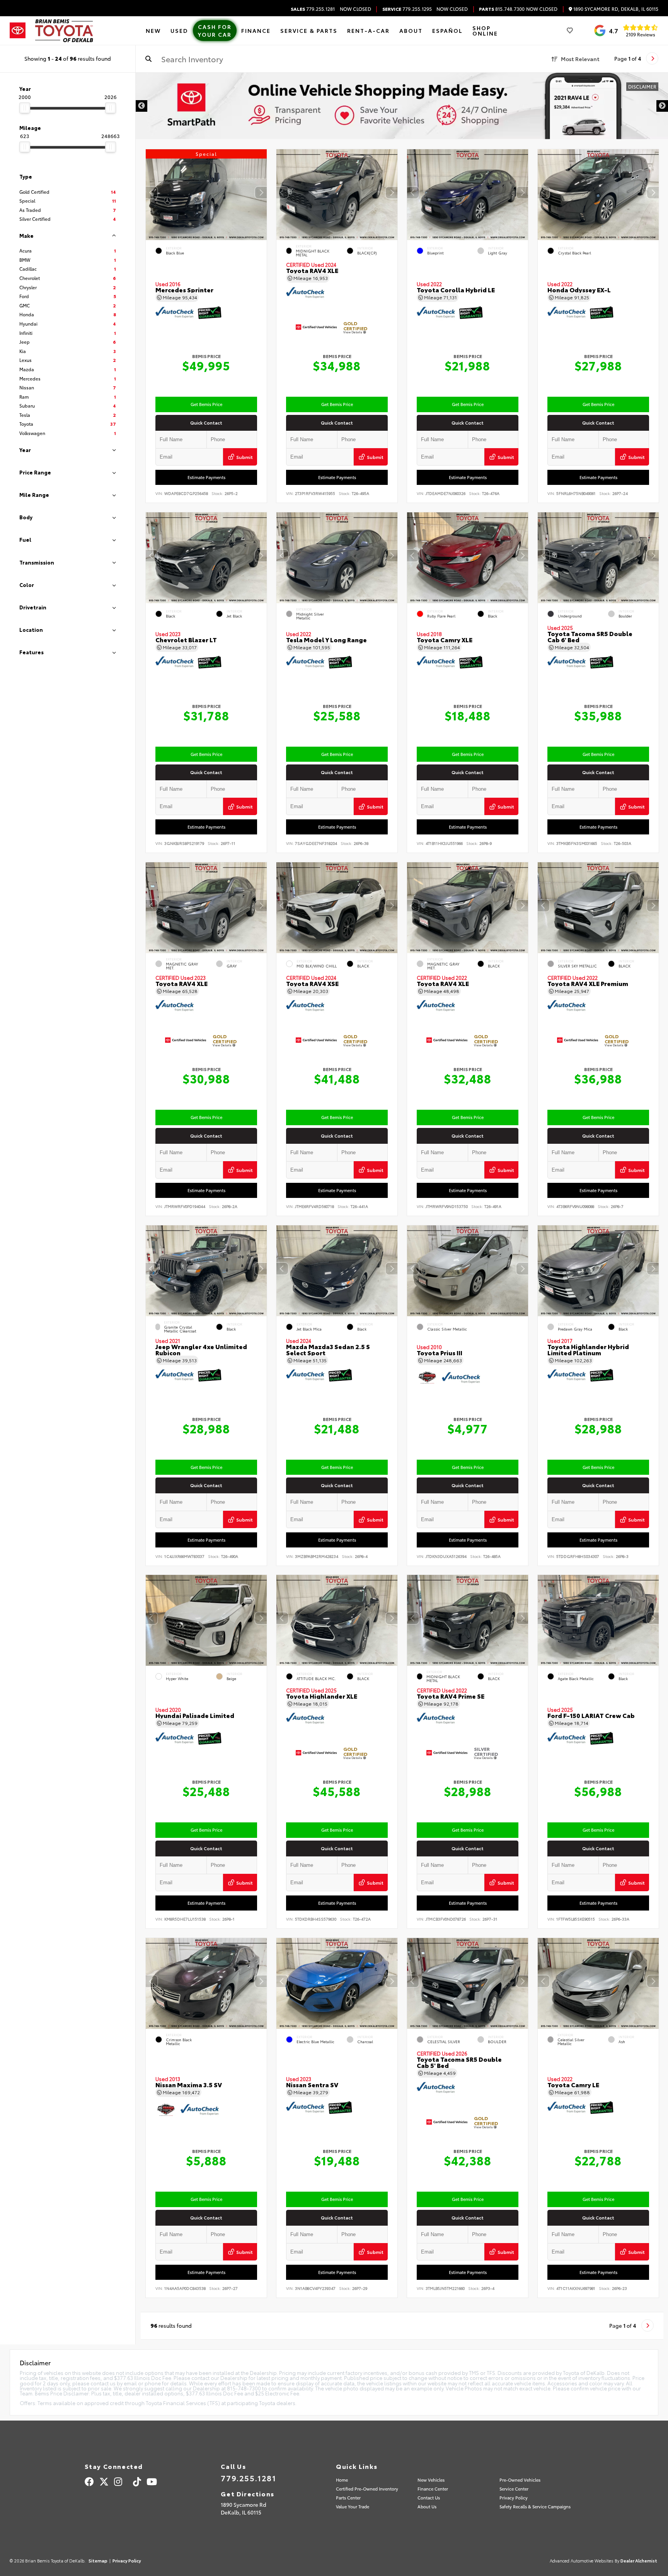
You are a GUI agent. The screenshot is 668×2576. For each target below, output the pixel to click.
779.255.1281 (313, 9)
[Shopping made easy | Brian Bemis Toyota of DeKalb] (402, 106)
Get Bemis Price (206, 404)
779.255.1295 (407, 9)
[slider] (25, 108)
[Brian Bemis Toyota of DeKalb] (64, 31)
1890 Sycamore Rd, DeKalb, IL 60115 (615, 9)
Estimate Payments (206, 477)
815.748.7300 (502, 9)
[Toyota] (18, 31)
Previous (141, 106)
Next (662, 106)
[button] (261, 193)
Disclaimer (642, 86)
